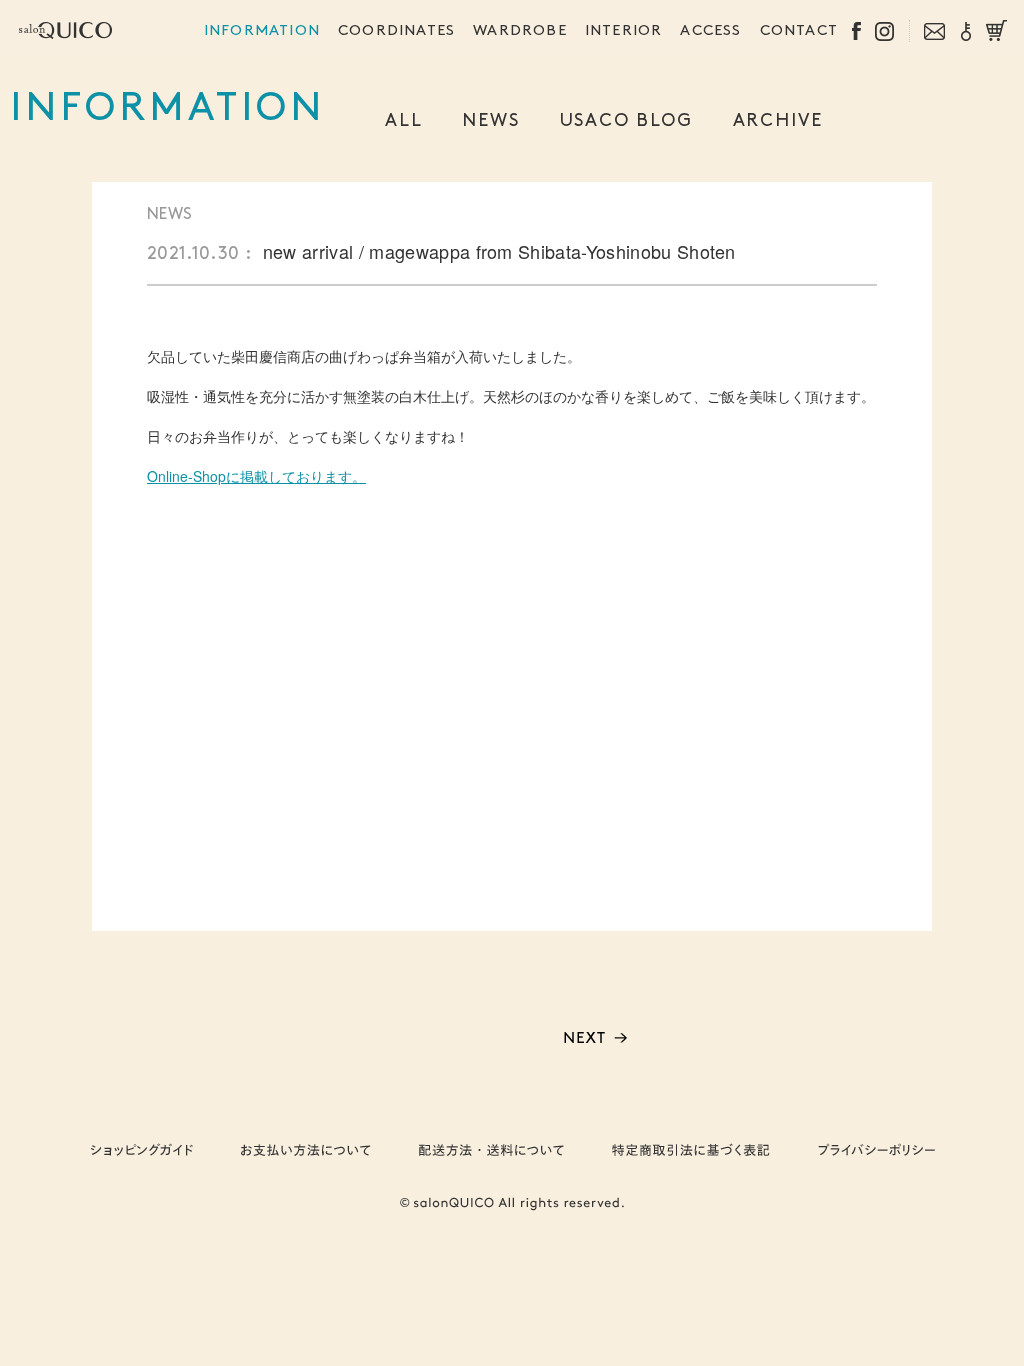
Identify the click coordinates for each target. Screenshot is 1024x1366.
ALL (403, 121)
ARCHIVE (778, 121)
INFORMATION (262, 31)
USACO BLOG (626, 121)
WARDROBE (520, 31)
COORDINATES (396, 31)
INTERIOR (624, 31)
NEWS (490, 121)
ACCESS (710, 31)
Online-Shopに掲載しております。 (256, 476)
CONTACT (799, 31)
